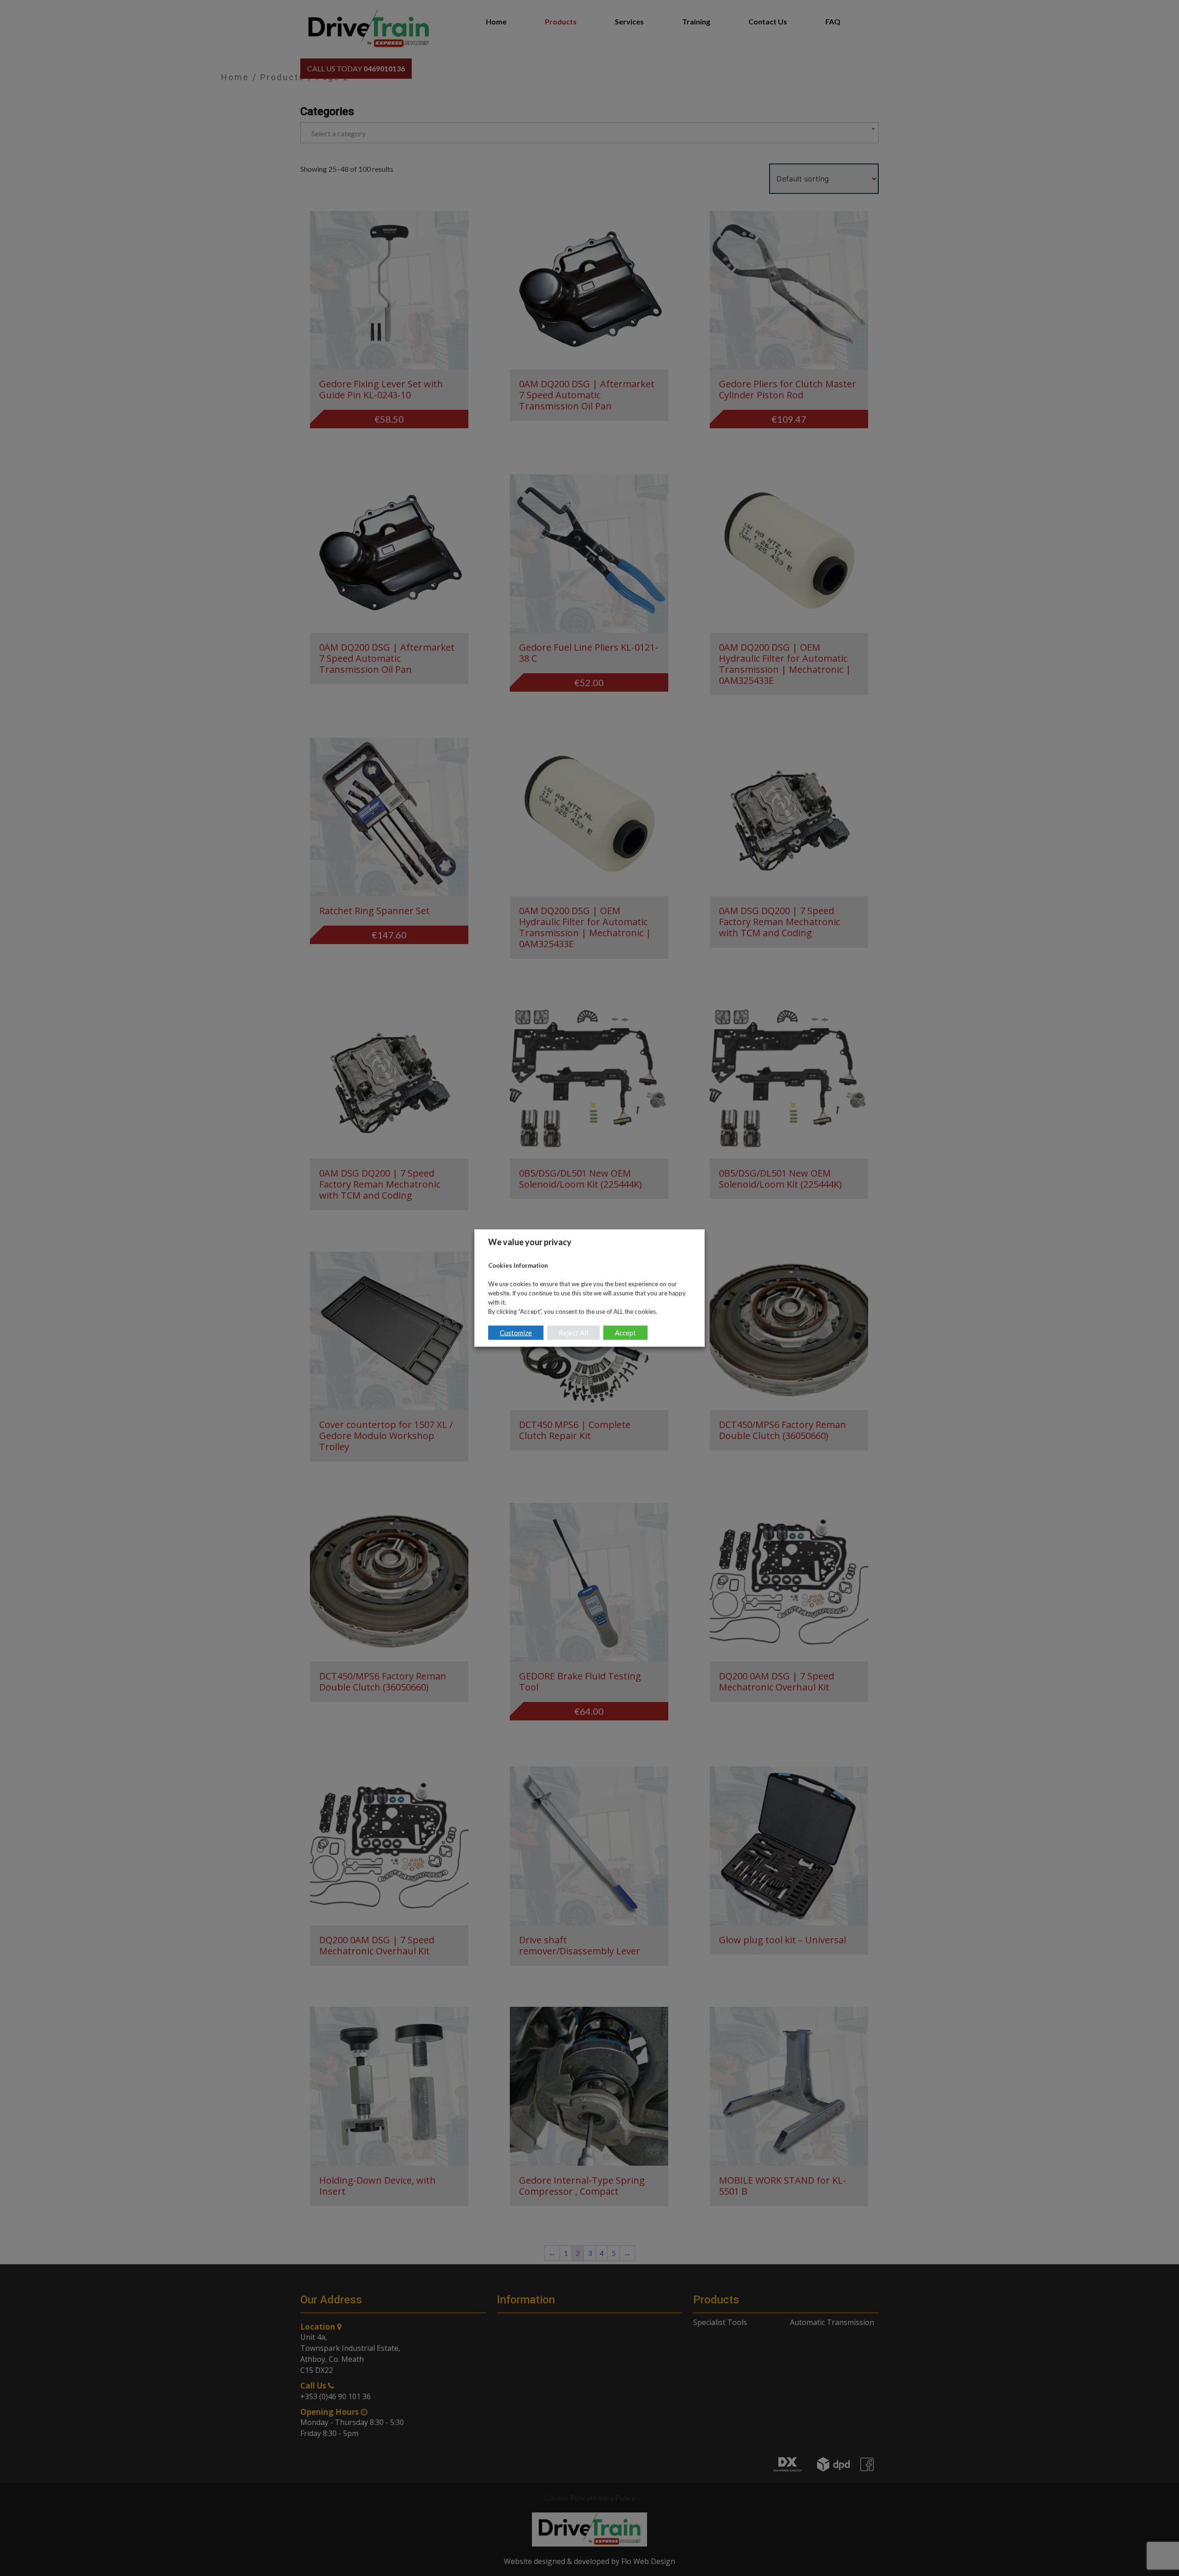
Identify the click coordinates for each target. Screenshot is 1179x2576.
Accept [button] (625, 1332)
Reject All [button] (573, 1332)
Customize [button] (516, 1332)
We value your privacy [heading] (530, 1242)
